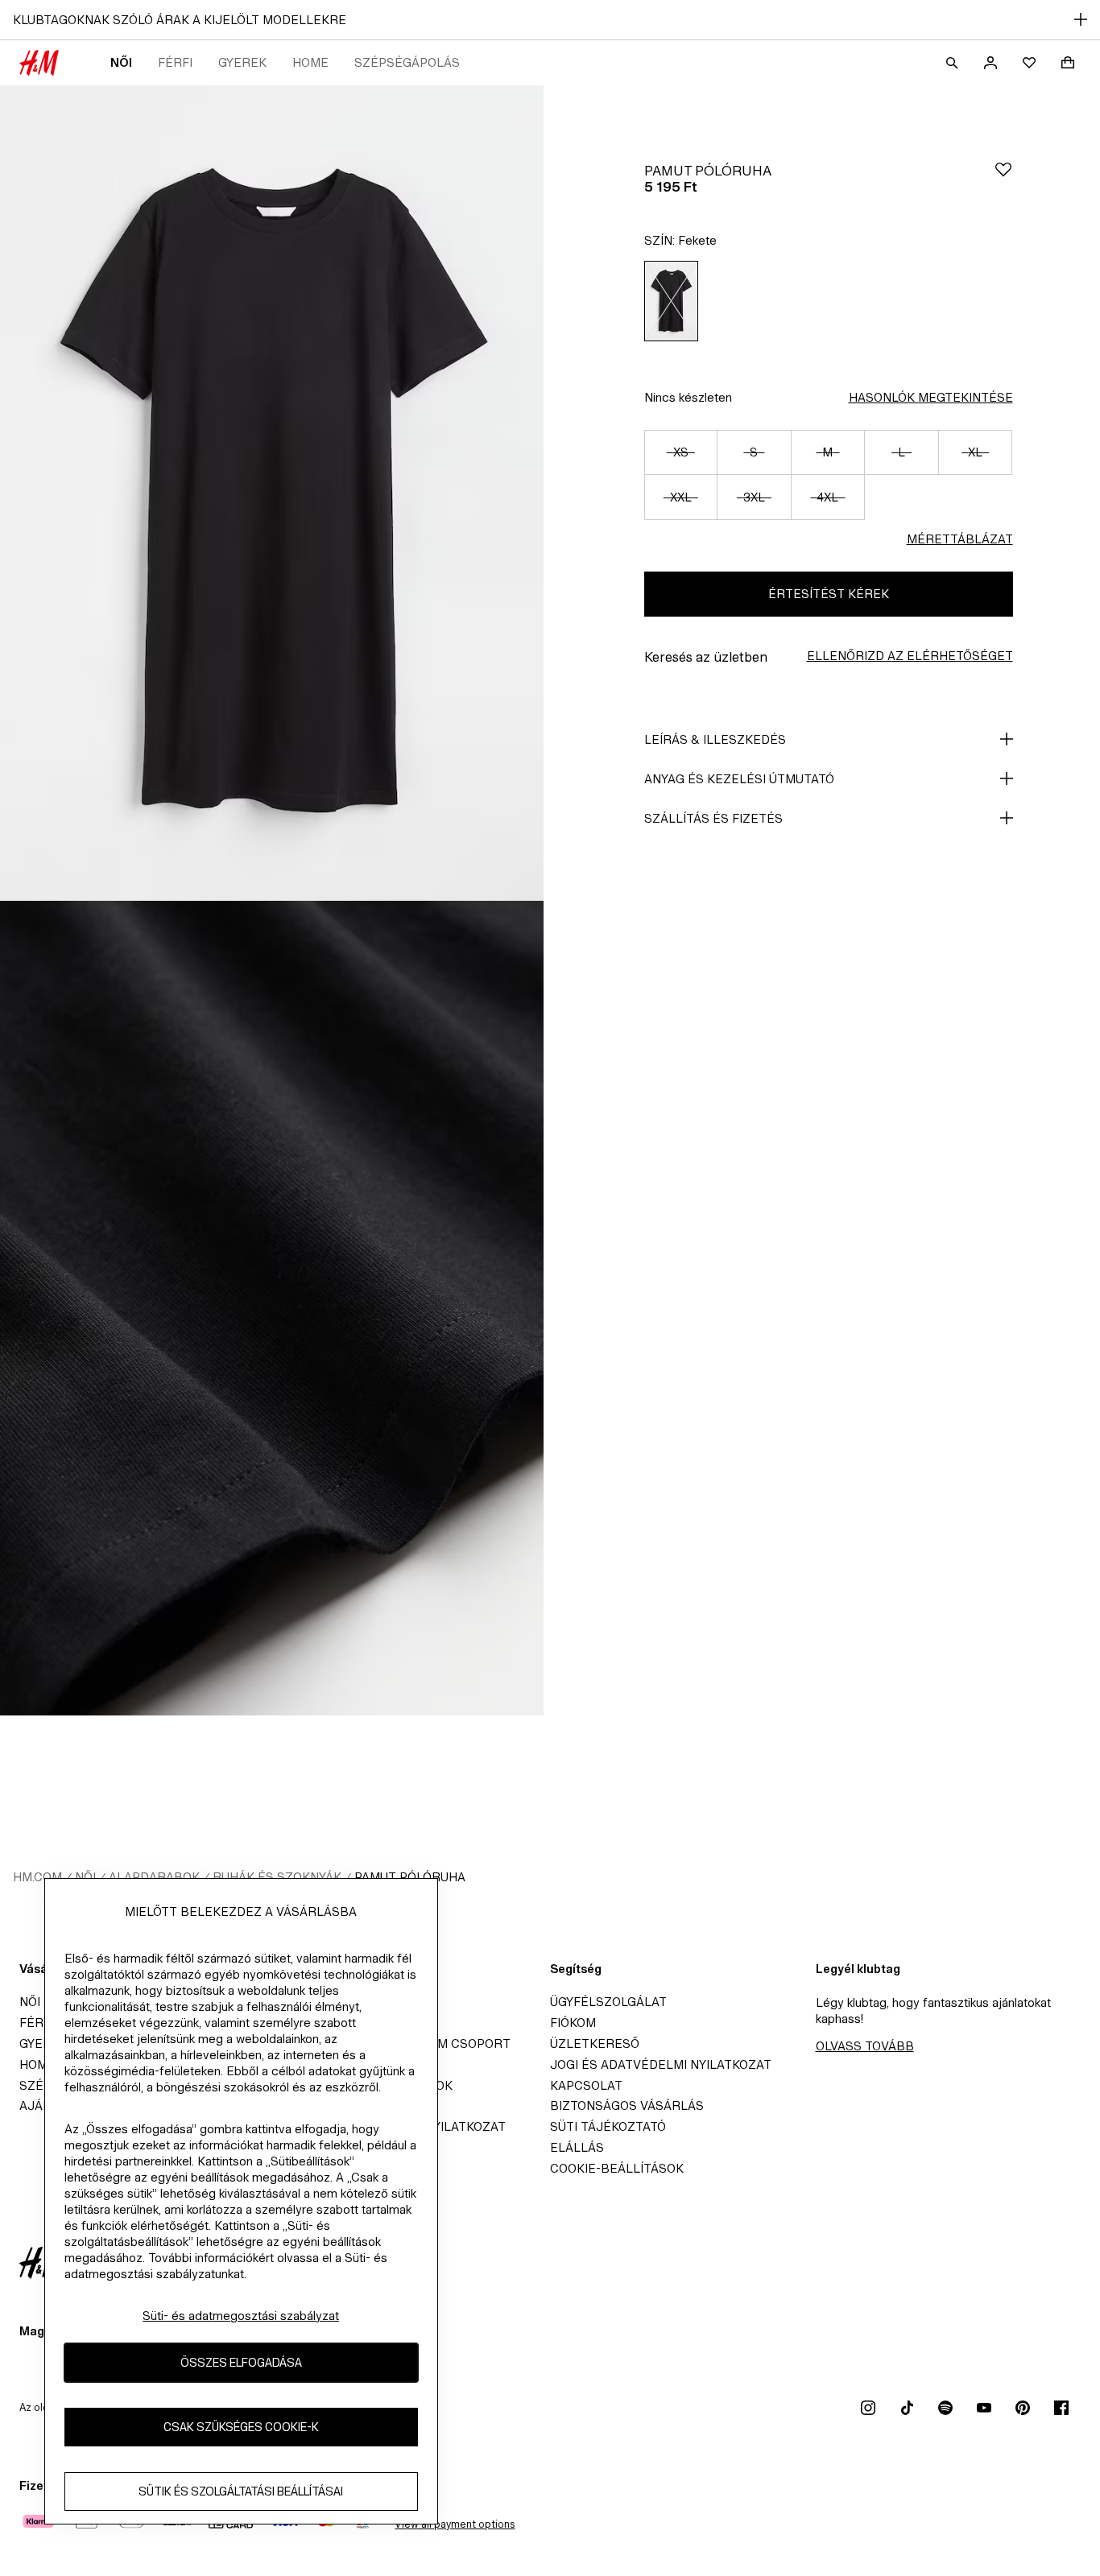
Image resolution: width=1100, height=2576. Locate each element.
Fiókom (573, 2023)
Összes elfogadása (241, 2363)
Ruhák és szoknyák (277, 1877)
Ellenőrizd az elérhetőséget (910, 656)
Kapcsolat (586, 2085)
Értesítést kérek (829, 594)
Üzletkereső (595, 2043)
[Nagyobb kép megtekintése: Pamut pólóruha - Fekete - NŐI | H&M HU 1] (272, 493)
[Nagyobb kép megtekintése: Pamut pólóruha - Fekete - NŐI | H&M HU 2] (272, 1309)
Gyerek (242, 62)
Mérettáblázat (960, 539)
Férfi (175, 62)
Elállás (577, 2147)
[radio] (671, 301)
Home (310, 62)
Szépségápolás (407, 62)
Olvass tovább (865, 2046)
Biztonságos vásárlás (627, 2105)
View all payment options (455, 2524)
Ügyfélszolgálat (608, 2002)
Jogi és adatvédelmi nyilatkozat (661, 2064)
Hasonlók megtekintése (931, 397)
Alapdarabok (154, 1877)
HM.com (37, 1877)
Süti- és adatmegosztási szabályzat (241, 2316)
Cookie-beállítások (617, 2168)
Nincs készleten (688, 397)
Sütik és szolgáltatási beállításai (241, 2492)
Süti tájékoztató (608, 2126)
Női (121, 62)
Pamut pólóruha (410, 1877)
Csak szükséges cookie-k (241, 2427)
